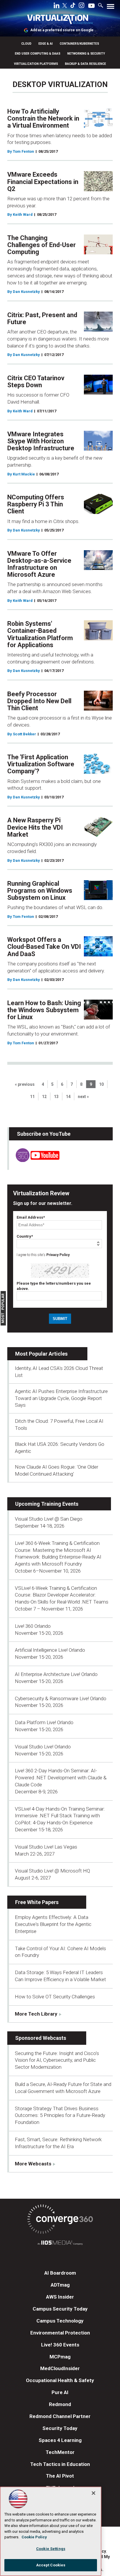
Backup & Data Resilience (85, 64)
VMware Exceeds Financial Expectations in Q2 (43, 181)
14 (68, 1097)
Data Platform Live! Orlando (44, 1722)
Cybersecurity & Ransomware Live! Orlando (61, 1698)
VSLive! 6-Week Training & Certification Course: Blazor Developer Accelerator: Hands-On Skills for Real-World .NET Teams (62, 1595)
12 (44, 1097)
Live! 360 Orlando (33, 1626)
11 (32, 1097)
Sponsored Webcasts (41, 2038)
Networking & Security (86, 54)
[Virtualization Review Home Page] (60, 20)
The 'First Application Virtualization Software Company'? (41, 764)
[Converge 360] (60, 2220)
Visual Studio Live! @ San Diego (49, 1519)
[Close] (93, 2493)
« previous (25, 1084)
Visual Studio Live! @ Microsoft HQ (52, 1871)
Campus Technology (60, 2321)
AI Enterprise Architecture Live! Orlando (56, 1674)
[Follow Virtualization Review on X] (65, 6)
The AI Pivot (60, 2476)
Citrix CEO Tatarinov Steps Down (36, 382)
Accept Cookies (51, 2565)
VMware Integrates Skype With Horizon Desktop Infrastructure (41, 441)
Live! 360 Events (60, 2345)
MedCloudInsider (60, 2368)
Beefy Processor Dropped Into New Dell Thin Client (39, 701)
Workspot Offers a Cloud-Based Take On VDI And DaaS (44, 947)
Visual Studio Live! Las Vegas (46, 1847)
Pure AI (60, 2392)
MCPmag (60, 2357)
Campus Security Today (60, 2309)
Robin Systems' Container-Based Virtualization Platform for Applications (40, 634)
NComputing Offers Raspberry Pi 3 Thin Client (36, 504)
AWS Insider (60, 2297)
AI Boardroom (60, 2273)
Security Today (60, 2428)
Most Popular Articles (41, 1354)
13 (56, 1097)
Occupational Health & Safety (60, 2380)
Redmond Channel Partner (60, 2416)
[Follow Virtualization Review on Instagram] (82, 6)
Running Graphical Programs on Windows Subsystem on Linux (40, 891)
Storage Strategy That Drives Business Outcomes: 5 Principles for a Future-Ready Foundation (60, 2115)
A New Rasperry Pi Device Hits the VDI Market (35, 827)
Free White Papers (37, 1902)
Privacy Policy (58, 1255)
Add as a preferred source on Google (62, 30)
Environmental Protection (60, 2333)
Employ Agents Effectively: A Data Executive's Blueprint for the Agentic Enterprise (53, 1924)
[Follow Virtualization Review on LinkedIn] (57, 6)
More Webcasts (33, 2164)
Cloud (26, 44)
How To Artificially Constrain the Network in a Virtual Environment (43, 118)
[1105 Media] (60, 2244)
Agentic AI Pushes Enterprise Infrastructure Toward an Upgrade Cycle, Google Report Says (61, 1398)
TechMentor (60, 2452)
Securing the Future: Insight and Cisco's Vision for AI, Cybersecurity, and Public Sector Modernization (57, 2060)
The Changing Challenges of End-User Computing (42, 245)
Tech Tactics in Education (60, 2464)
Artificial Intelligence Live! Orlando (50, 1650)
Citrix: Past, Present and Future (42, 318)
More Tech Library (36, 2014)
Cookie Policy (34, 2537)
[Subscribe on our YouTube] (34, 1160)
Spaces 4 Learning (60, 2440)
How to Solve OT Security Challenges (55, 1997)
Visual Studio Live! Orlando (43, 1747)
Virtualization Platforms (36, 64)
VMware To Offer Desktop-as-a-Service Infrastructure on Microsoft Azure (39, 564)
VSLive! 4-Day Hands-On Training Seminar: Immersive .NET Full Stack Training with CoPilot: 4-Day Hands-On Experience (60, 1816)
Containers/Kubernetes (79, 44)
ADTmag (60, 2285)
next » (83, 1097)
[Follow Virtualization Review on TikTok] (73, 6)
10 (101, 1084)
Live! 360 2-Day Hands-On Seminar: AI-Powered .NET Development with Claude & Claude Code (61, 1778)
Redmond (60, 2404)
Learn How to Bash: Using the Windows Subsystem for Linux (44, 1010)
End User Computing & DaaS (38, 54)
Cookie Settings (51, 2549)
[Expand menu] (111, 8)
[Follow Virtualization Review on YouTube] (91, 6)
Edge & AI (46, 44)
